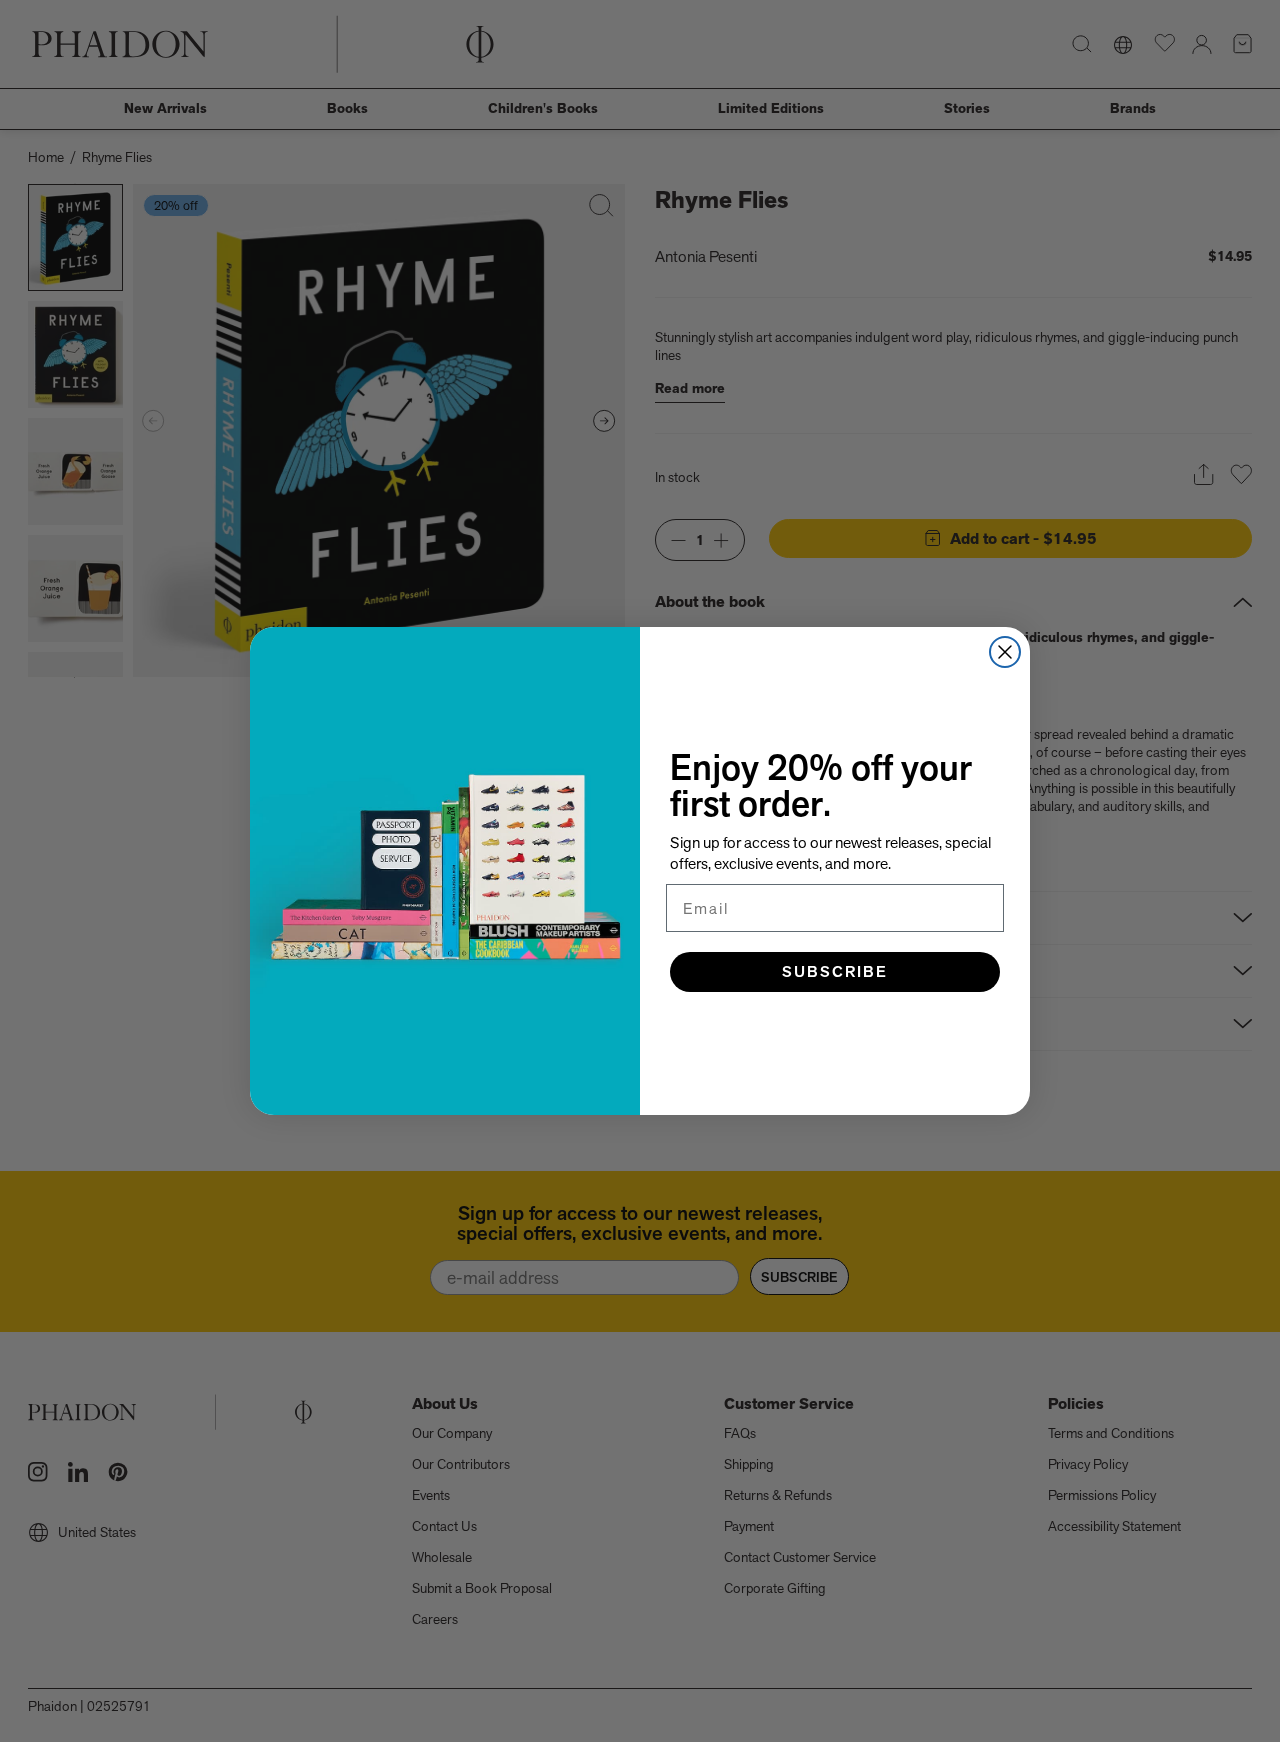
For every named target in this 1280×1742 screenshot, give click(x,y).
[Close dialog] (1005, 652)
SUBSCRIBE (835, 971)
